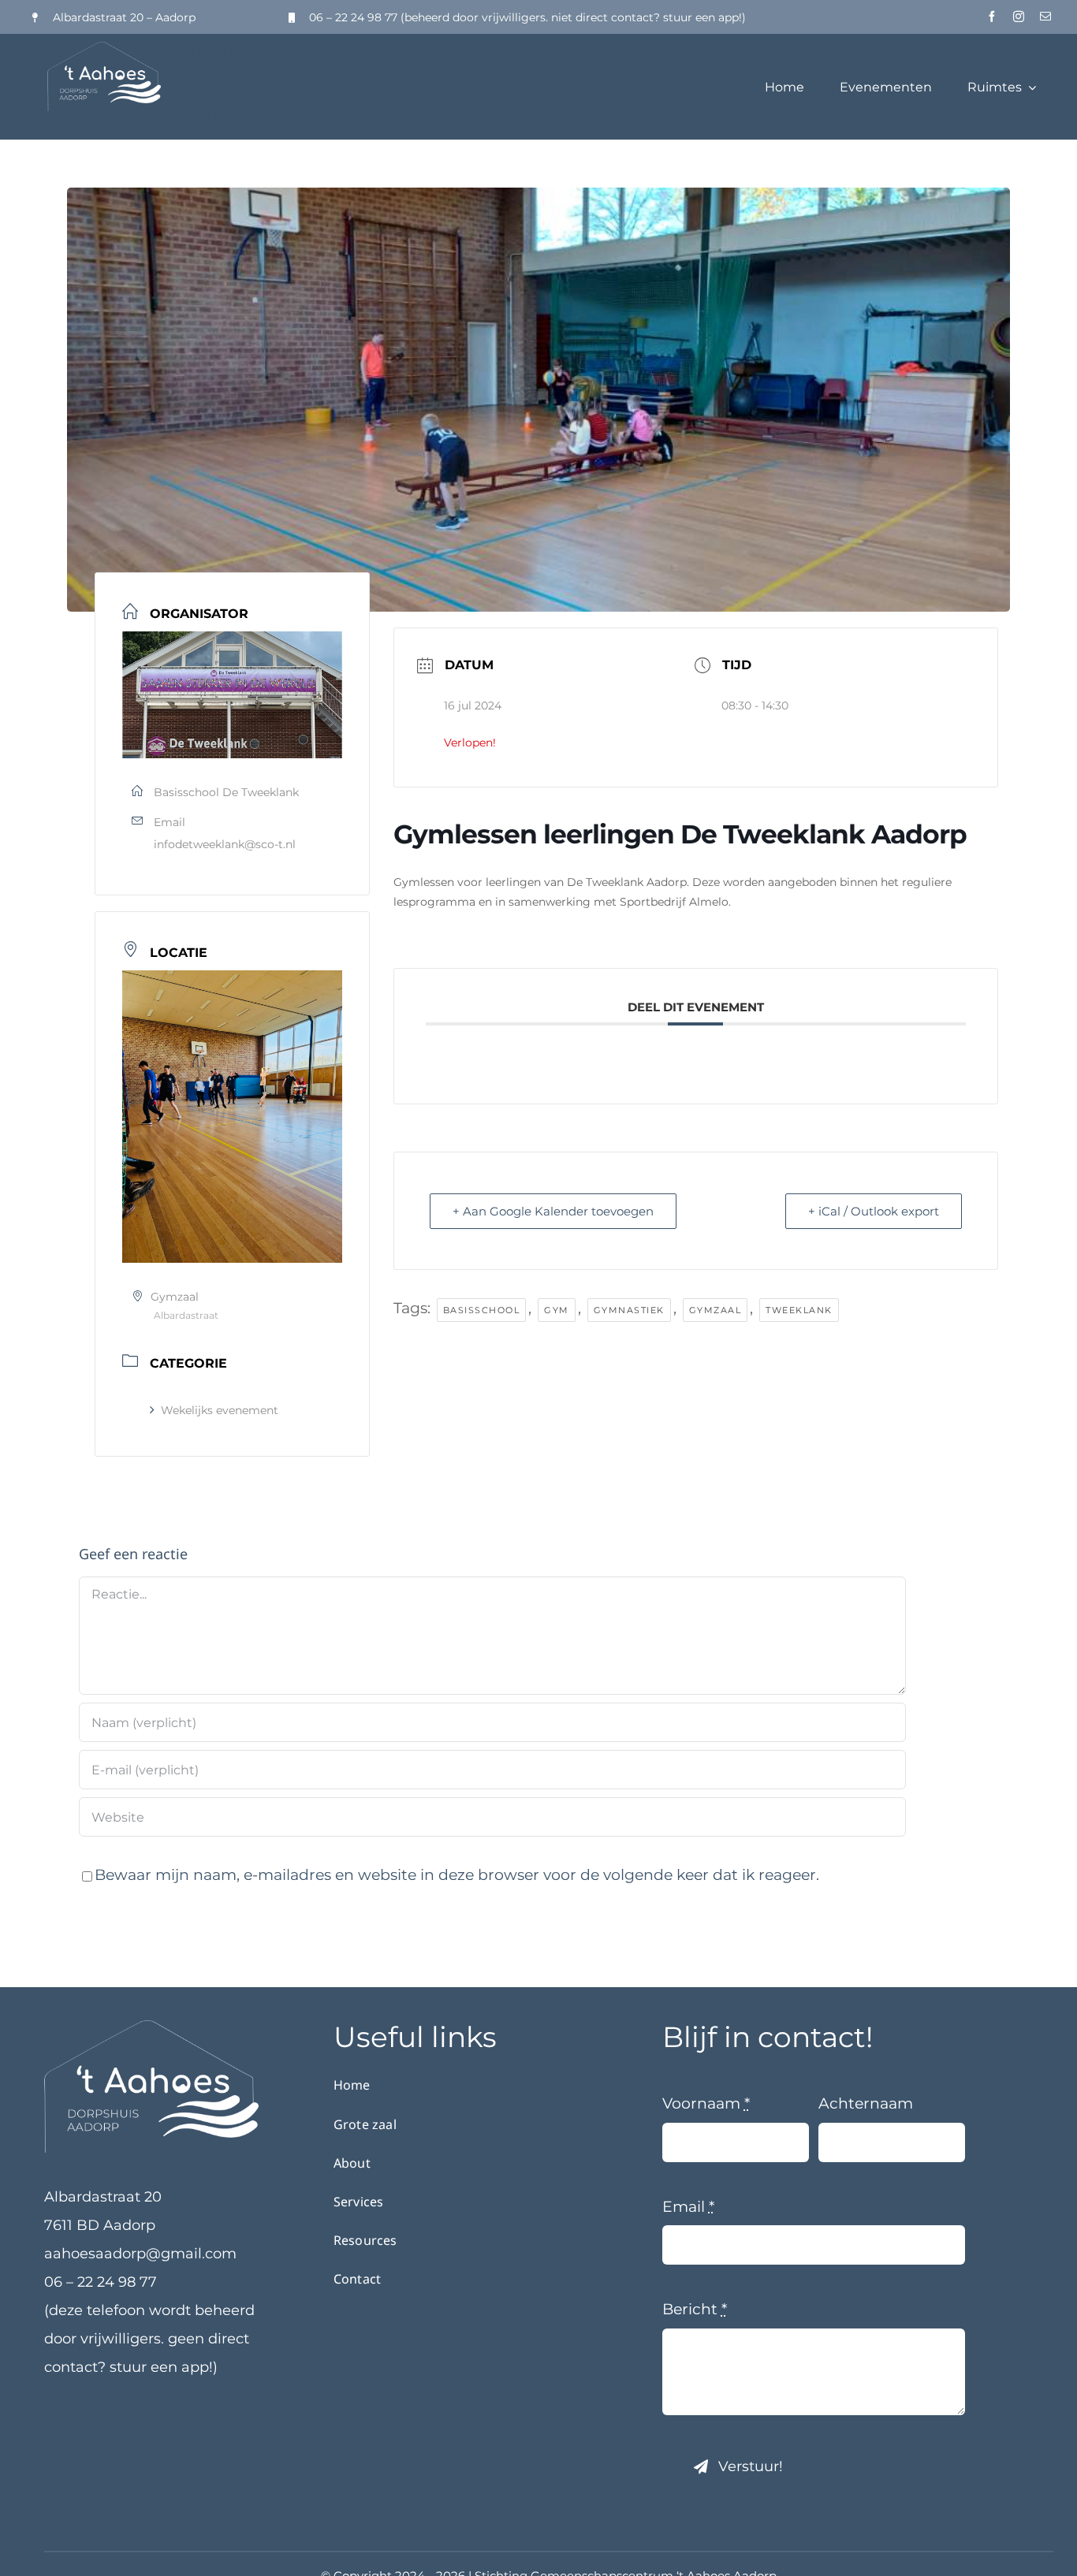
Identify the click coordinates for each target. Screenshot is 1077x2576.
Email (688, 2207)
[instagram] (1019, 17)
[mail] (1045, 17)
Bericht (695, 2309)
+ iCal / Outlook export (874, 1211)
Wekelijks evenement (220, 1410)
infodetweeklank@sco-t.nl (225, 844)
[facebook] (992, 17)
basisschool (482, 1310)
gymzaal (716, 1310)
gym (557, 1310)
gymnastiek (629, 1310)
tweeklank (799, 1310)
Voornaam (706, 2103)
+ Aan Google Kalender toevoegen (553, 1211)
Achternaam (866, 2103)
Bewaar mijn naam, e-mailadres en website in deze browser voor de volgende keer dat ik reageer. (457, 1875)
